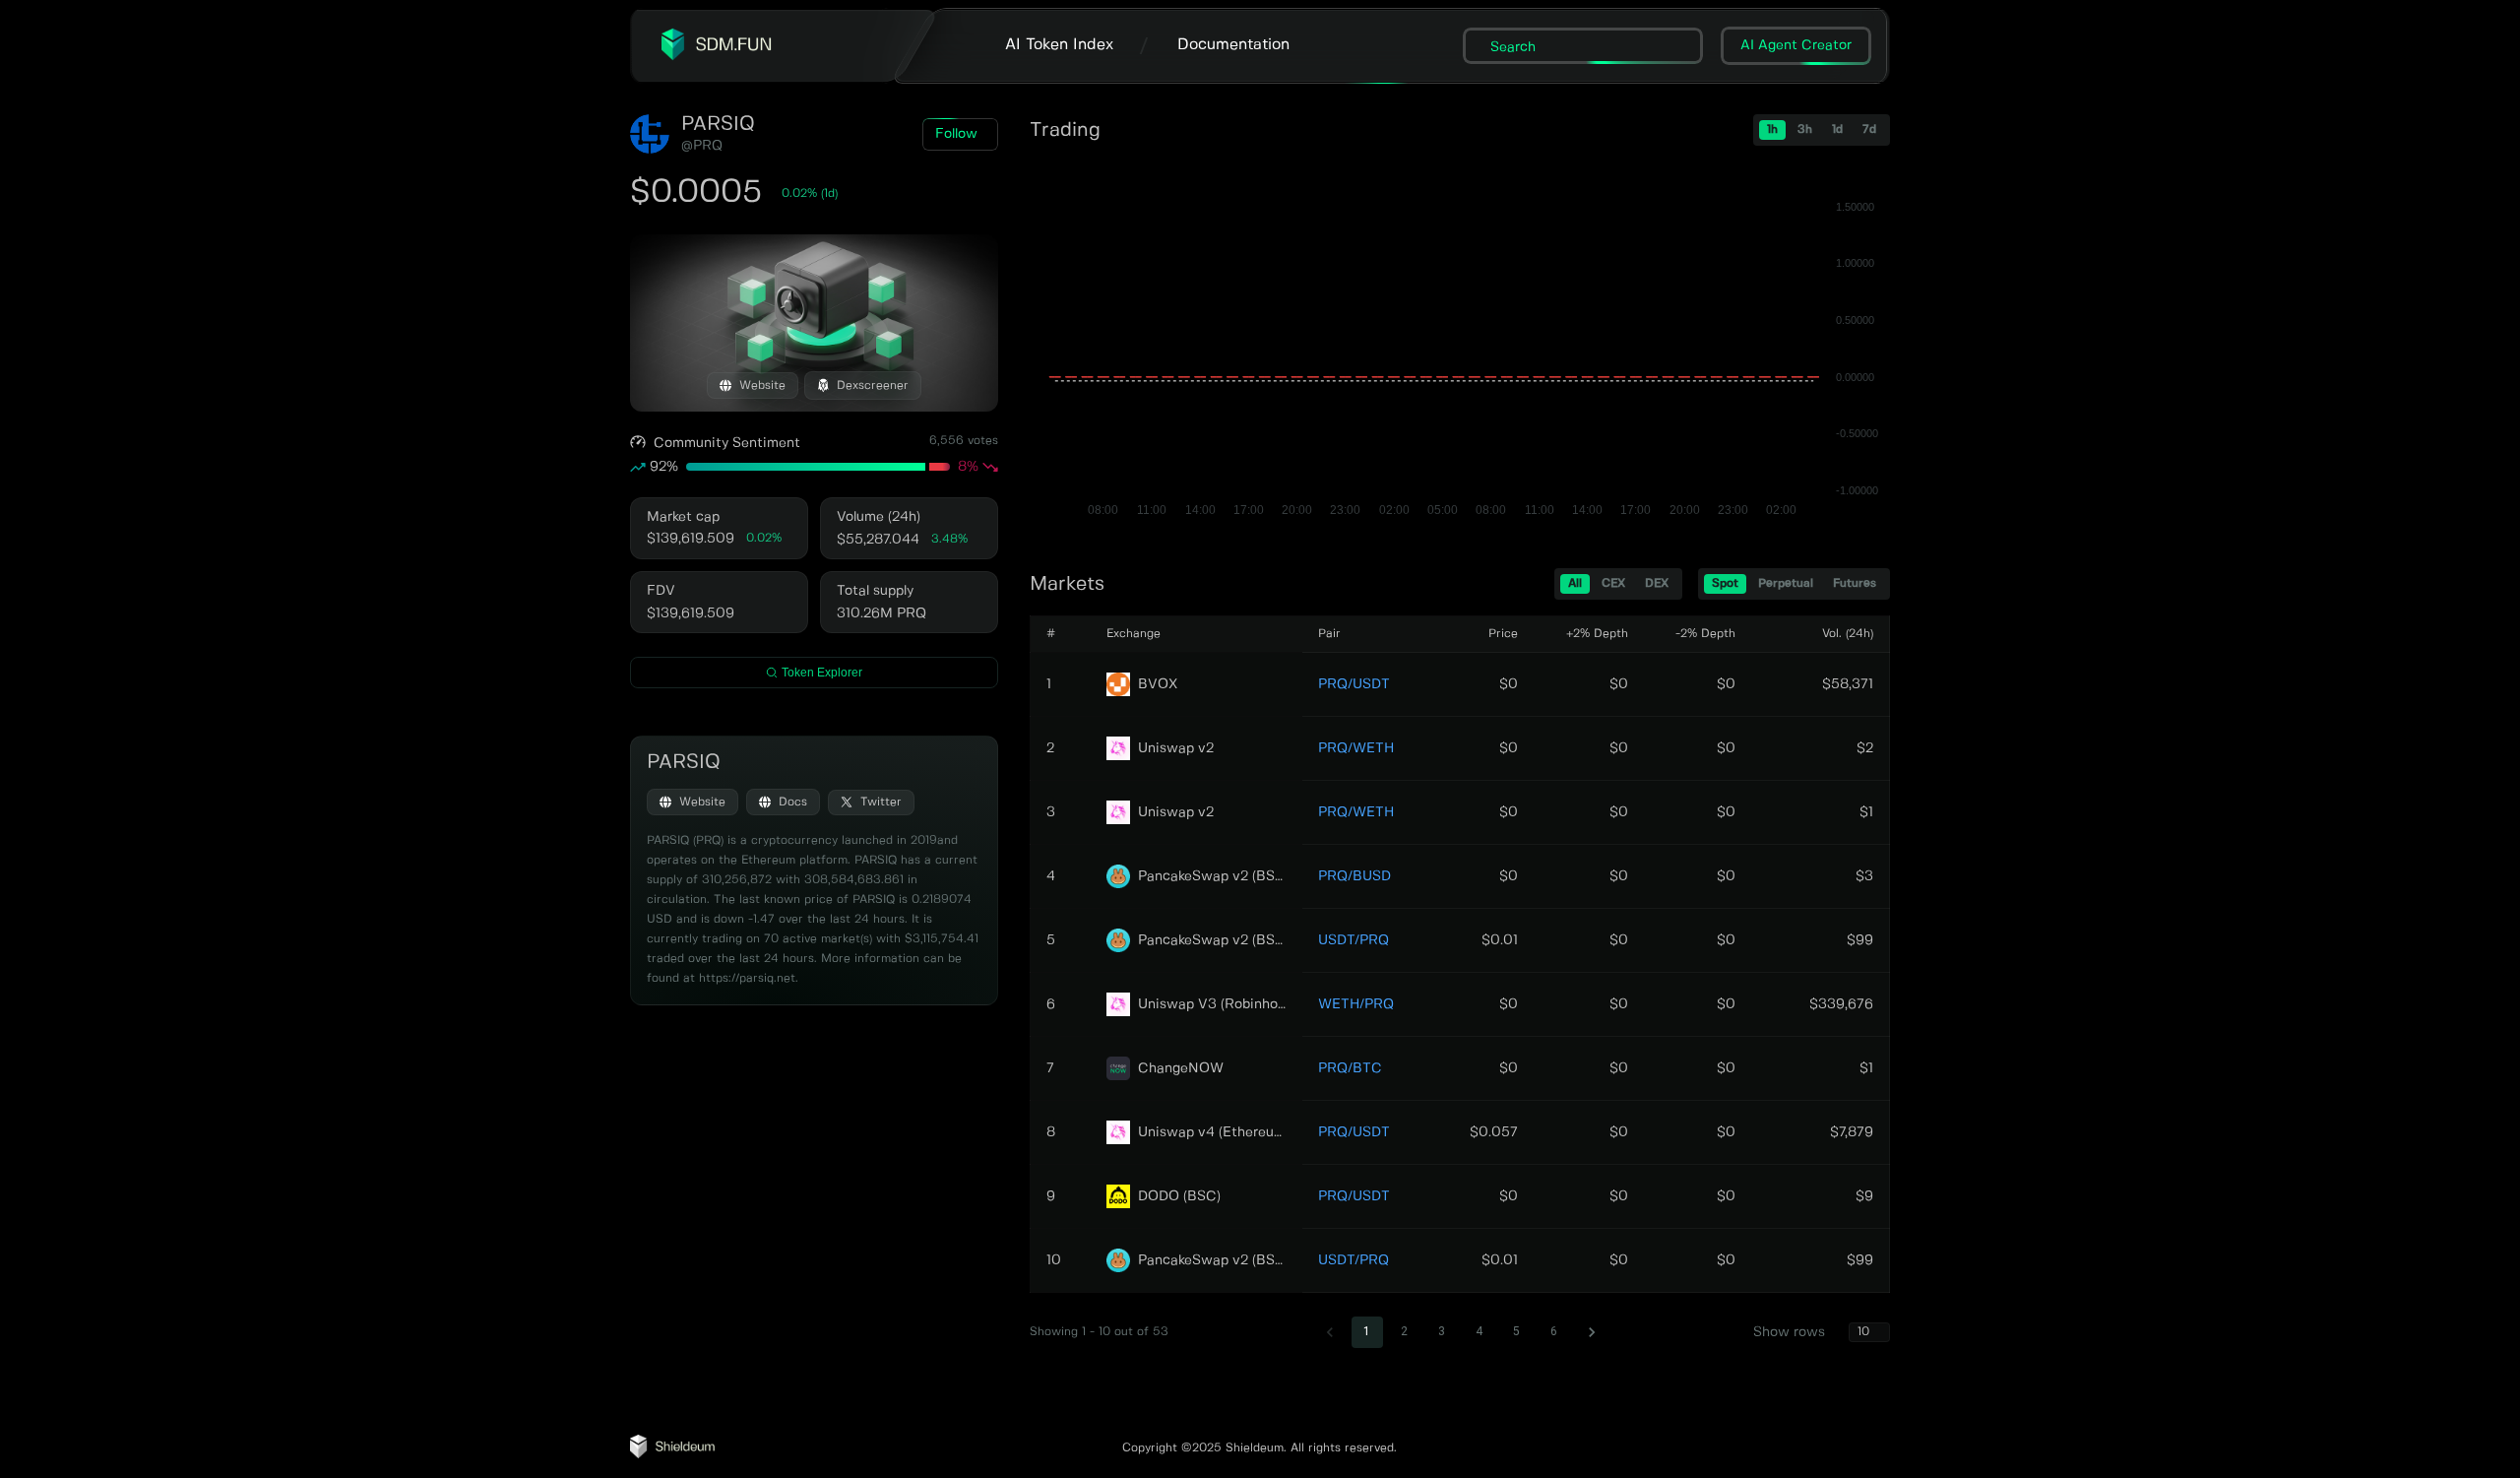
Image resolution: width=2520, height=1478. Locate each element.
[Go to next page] (1592, 1332)
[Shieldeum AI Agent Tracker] (672, 1454)
